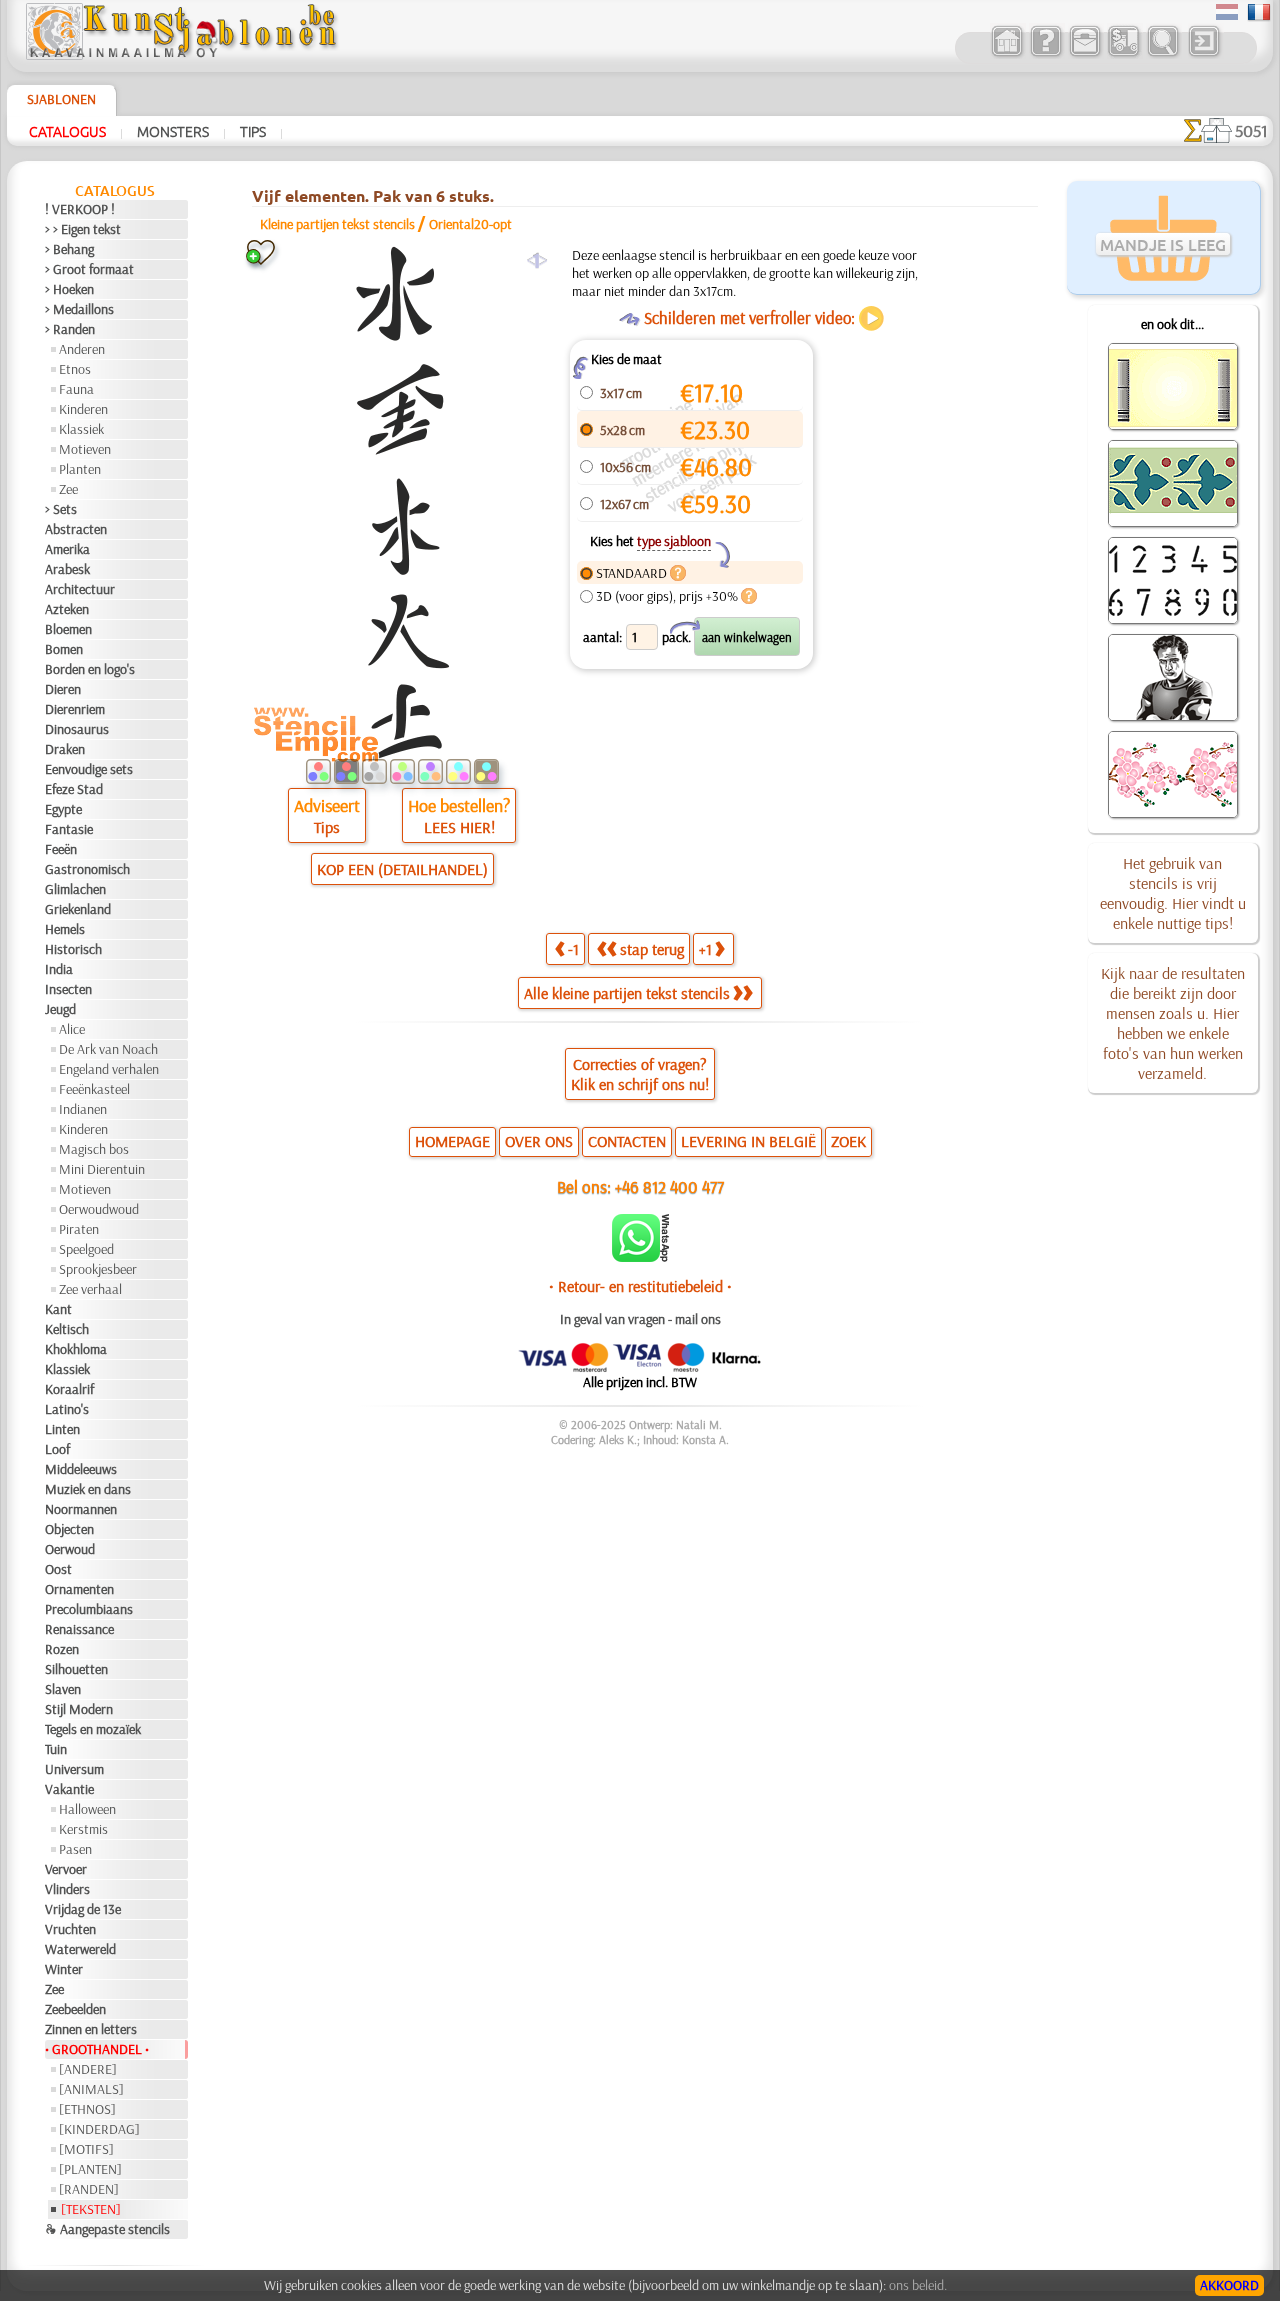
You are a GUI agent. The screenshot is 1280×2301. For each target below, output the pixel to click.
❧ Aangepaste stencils (107, 2229)
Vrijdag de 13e (83, 1909)
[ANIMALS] (91, 2089)
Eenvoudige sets (89, 769)
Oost (58, 1569)
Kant (58, 1309)
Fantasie (69, 829)
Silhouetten (76, 1669)
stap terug (652, 949)
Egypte (63, 809)
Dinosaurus (77, 729)
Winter (64, 1969)
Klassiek (81, 429)
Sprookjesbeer (98, 1269)
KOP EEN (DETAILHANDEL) (402, 869)
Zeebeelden (75, 2009)
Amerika (67, 549)
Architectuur (80, 589)
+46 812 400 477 (669, 1186)
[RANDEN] (89, 2189)
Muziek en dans (88, 1489)
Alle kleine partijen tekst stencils (627, 993)
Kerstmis (83, 1829)
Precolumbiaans (89, 1609)
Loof (57, 1449)
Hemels (65, 929)
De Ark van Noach (108, 1049)
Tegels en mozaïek (93, 1729)
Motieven (85, 449)
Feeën (61, 849)
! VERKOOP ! (80, 209)
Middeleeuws (81, 1469)
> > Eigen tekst (83, 229)
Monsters (173, 131)
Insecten (68, 989)
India (59, 969)
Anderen (82, 349)
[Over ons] (1045, 54)
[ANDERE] (88, 2069)
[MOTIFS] (86, 2149)
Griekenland (78, 909)
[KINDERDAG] (99, 2129)
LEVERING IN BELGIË (748, 1141)
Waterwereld (80, 1949)
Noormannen (81, 1509)
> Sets (61, 509)
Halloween (87, 1809)
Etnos (75, 369)
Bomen (64, 649)
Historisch (73, 949)
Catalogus (67, 131)
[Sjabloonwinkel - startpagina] (181, 55)
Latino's (67, 1409)
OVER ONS (539, 1141)
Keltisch (67, 1329)
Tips (253, 131)
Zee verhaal (90, 1289)
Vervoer (66, 1869)
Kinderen (83, 409)
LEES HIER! (459, 827)
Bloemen (68, 629)
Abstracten (76, 529)
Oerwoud (70, 1549)
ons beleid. (918, 2285)
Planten (80, 469)
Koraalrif (69, 1389)
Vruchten (70, 1929)
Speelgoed (86, 1249)
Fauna (76, 389)
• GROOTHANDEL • (97, 2049)
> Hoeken (69, 289)
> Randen (70, 329)
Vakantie (69, 1789)
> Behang (69, 249)
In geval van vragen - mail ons (640, 1319)
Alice (72, 1029)
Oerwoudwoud (99, 1209)
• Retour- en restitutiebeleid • (640, 1286)
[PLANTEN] (90, 2169)
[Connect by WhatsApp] (640, 1257)
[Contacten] (1084, 54)
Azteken (67, 609)
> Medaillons (79, 309)
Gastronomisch (87, 869)
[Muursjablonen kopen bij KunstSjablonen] (1006, 54)
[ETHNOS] (87, 2109)
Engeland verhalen (109, 1069)
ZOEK (848, 1141)
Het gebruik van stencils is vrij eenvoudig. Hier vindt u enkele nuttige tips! (1173, 893)
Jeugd (60, 1009)
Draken (65, 749)
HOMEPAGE (452, 1141)
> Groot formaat (89, 269)
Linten (62, 1429)
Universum (74, 1769)
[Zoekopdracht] (1162, 54)
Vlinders (67, 1889)
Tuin (56, 1749)
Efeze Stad (74, 789)
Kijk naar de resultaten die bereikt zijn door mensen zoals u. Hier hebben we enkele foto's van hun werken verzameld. (1173, 1023)
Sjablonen (61, 99)
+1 (705, 949)
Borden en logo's (90, 669)
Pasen (75, 1849)
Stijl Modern (79, 1709)
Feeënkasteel (94, 1089)
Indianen (83, 1109)
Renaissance (79, 1629)
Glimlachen (75, 889)
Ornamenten (79, 1589)
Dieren (63, 689)
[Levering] (1123, 54)
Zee (68, 489)
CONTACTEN (627, 1141)
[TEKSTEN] (91, 2209)
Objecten (69, 1529)
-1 (573, 949)
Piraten (79, 1229)
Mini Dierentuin (102, 1169)
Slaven (63, 1689)
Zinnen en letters (91, 2029)
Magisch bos (94, 1149)
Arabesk (67, 569)
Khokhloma (76, 1349)
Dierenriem (75, 709)
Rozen (62, 1649)
